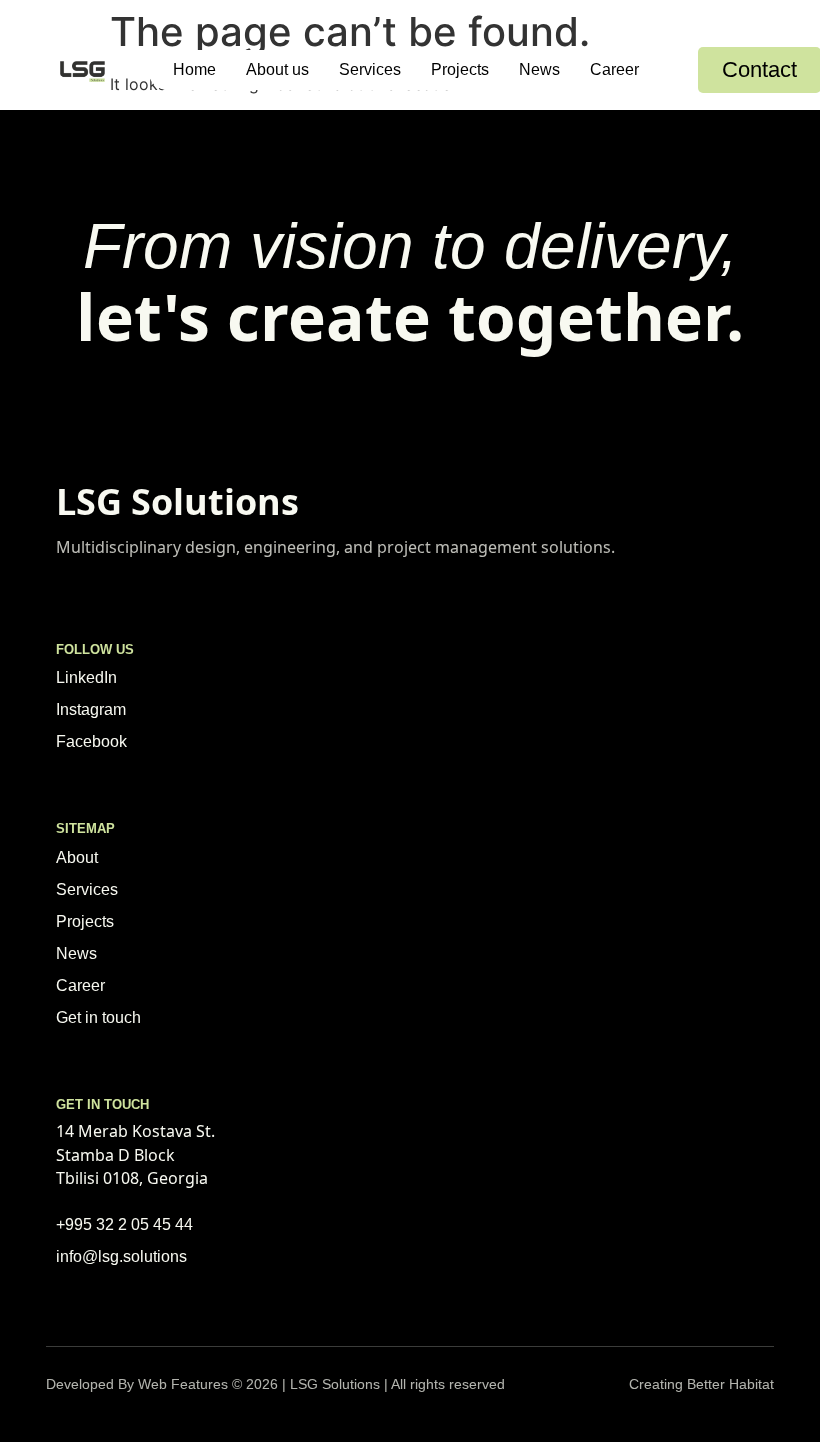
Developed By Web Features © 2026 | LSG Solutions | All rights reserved (275, 1384)
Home (194, 69)
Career (614, 69)
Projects (460, 69)
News (539, 69)
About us (277, 69)
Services (370, 69)
